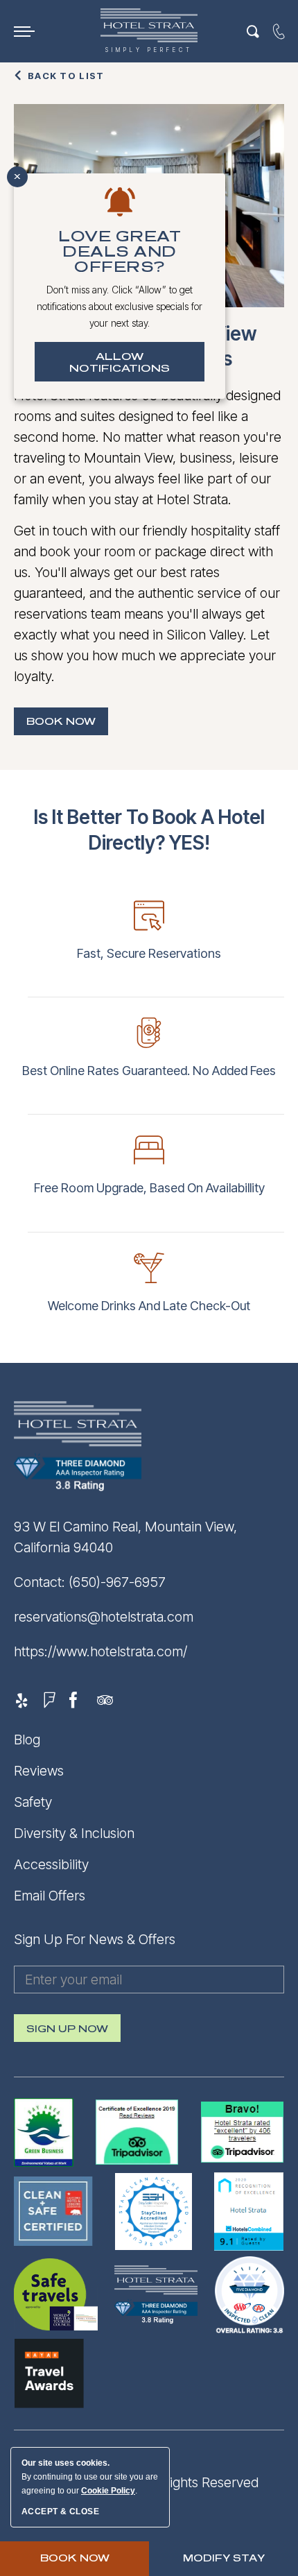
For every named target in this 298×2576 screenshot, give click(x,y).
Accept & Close (60, 2511)
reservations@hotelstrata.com (104, 1617)
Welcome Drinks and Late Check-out (149, 1306)
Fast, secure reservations (149, 953)
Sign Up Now (67, 2033)
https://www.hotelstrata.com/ (100, 1651)
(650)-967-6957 (117, 1582)
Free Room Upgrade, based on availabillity (149, 1188)
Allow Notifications (120, 363)
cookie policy (108, 2491)
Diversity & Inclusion (74, 1833)
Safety (33, 1802)
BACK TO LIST (66, 76)
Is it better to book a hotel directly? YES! (149, 830)
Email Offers (50, 1896)
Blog (27, 1740)
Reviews (39, 1771)
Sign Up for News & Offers (95, 1939)
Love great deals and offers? (120, 252)
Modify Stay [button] (224, 2558)
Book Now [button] (67, 726)
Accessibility (51, 1864)
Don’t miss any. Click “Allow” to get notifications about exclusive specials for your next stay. (120, 306)
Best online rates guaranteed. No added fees (149, 1071)
